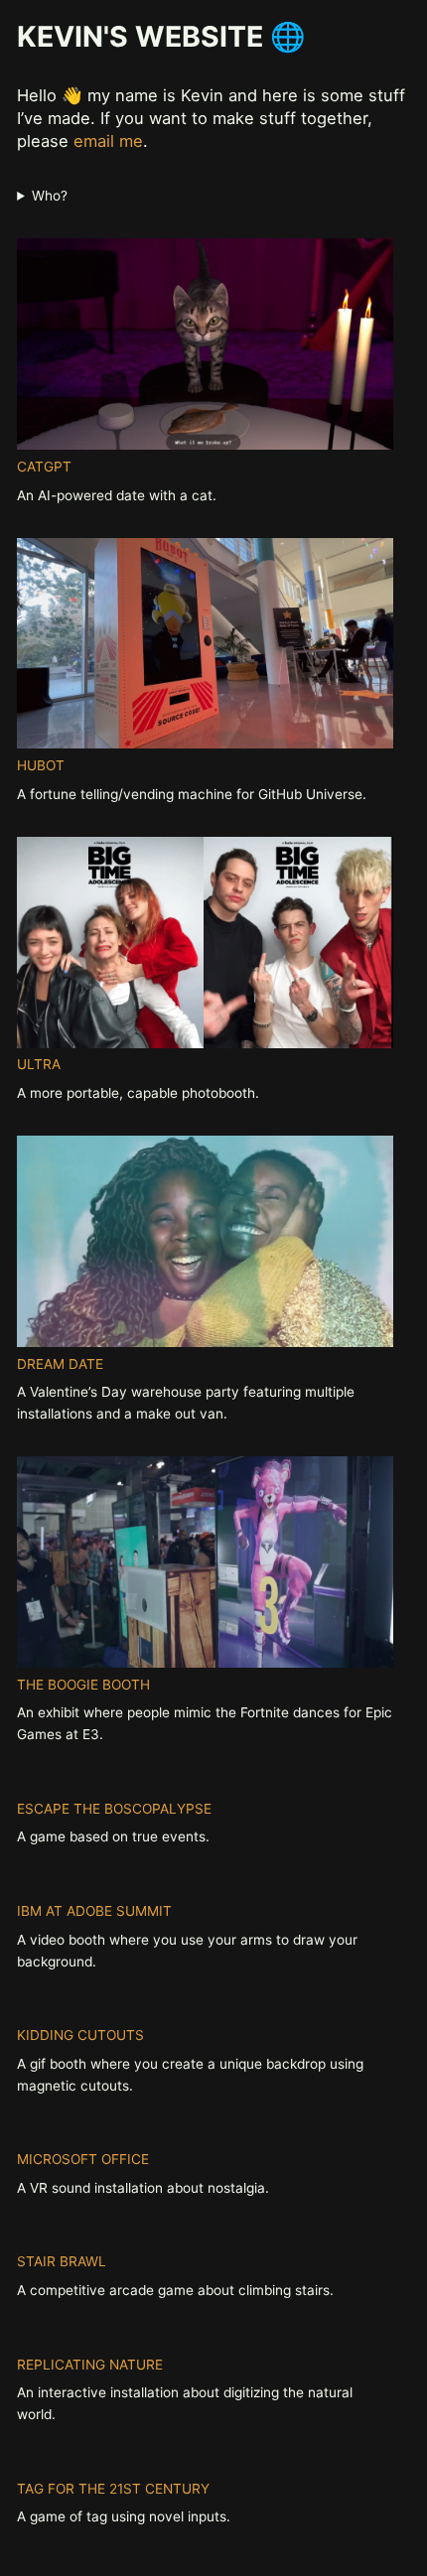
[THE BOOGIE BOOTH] (205, 1565)
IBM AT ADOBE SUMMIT (94, 1911)
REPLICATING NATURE (90, 2365)
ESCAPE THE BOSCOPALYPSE (114, 1809)
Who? (49, 196)
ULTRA (39, 1064)
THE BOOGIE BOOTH (83, 1685)
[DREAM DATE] (205, 1245)
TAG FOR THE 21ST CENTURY (113, 2489)
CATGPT (44, 467)
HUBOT (41, 765)
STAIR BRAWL (62, 2261)
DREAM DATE (60, 1364)
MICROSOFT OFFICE (83, 2159)
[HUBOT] (205, 647)
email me (108, 141)
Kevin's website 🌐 (161, 36)
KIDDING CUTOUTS (80, 2035)
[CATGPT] (205, 347)
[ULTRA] (205, 946)
